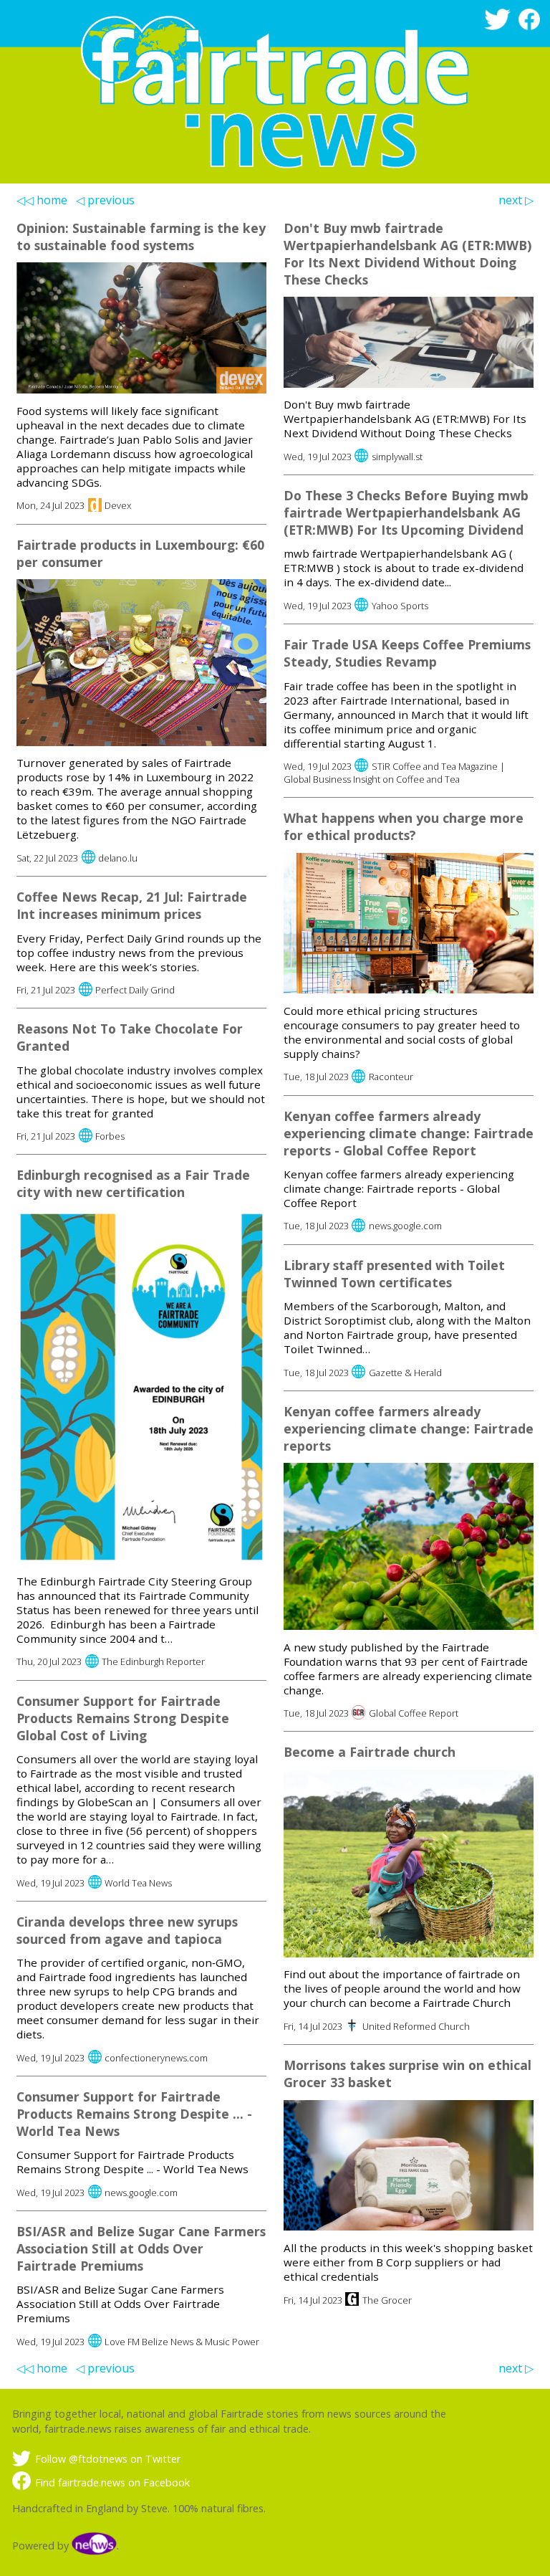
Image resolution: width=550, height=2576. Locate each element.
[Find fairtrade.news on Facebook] (532, 26)
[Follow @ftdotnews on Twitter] (500, 26)
